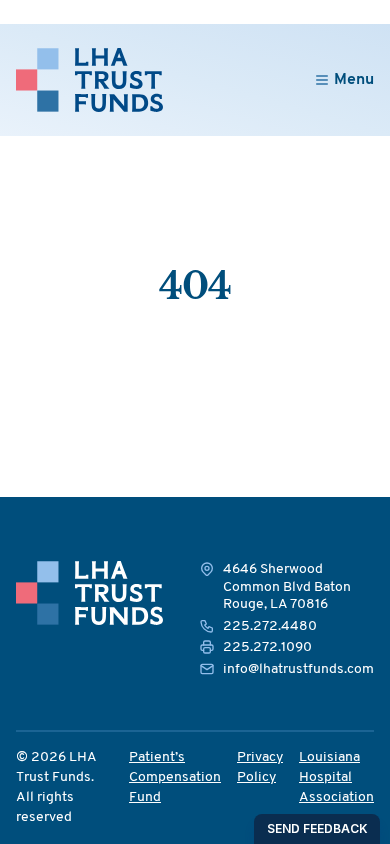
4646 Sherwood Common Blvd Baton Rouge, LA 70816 (287, 587)
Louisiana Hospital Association (336, 777)
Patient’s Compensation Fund (175, 777)
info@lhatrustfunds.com (298, 669)
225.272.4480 (270, 626)
